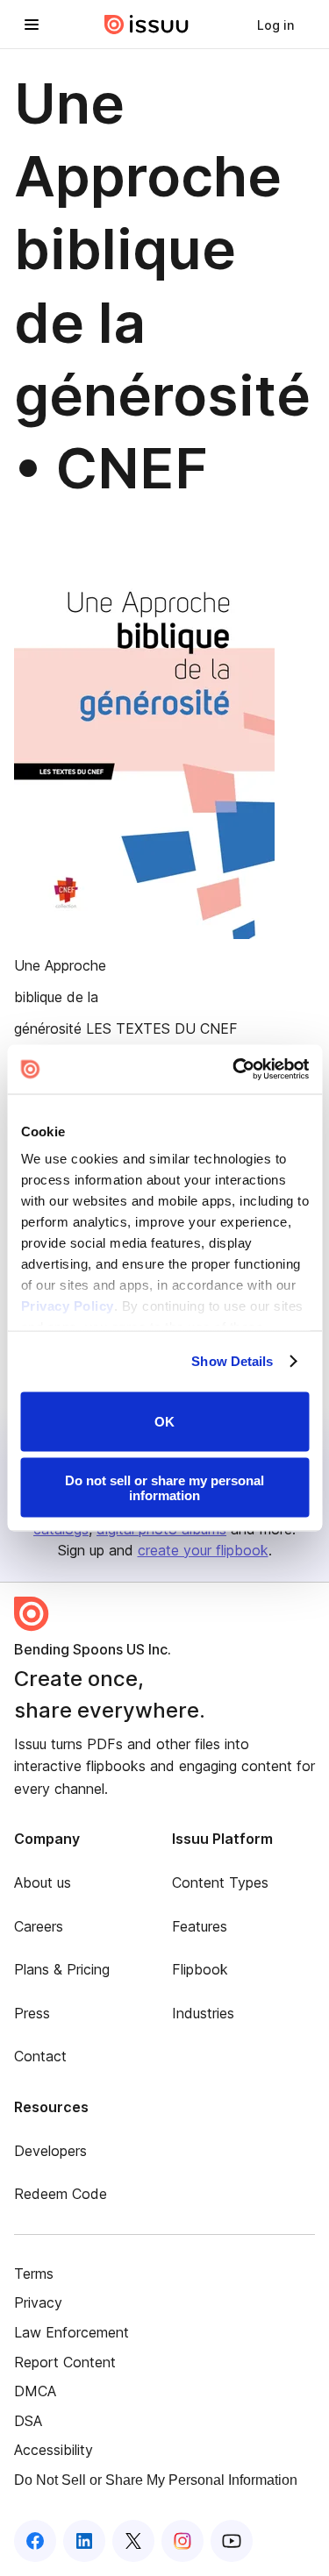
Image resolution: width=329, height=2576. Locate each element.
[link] (275, 25)
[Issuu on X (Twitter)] (133, 2541)
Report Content (65, 2362)
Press (32, 2013)
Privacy (38, 2302)
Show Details (232, 1361)
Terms (34, 2274)
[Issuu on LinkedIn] (84, 2541)
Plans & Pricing (62, 1969)
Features (200, 1926)
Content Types (220, 1882)
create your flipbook (203, 1550)
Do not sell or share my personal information (164, 1488)
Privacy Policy (67, 1306)
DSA (28, 2421)
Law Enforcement (72, 2332)
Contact (40, 2056)
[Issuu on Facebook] (35, 2541)
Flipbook (200, 1969)
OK (164, 1422)
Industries (203, 2013)
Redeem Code (61, 2194)
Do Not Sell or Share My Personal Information (156, 2480)
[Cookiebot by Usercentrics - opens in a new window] (234, 1070)
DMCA (35, 2391)
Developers (50, 2151)
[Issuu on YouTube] (232, 2541)
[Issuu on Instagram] (182, 2541)
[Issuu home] (147, 25)
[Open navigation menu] (32, 25)
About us (43, 1882)
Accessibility (54, 2450)
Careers (39, 1926)
